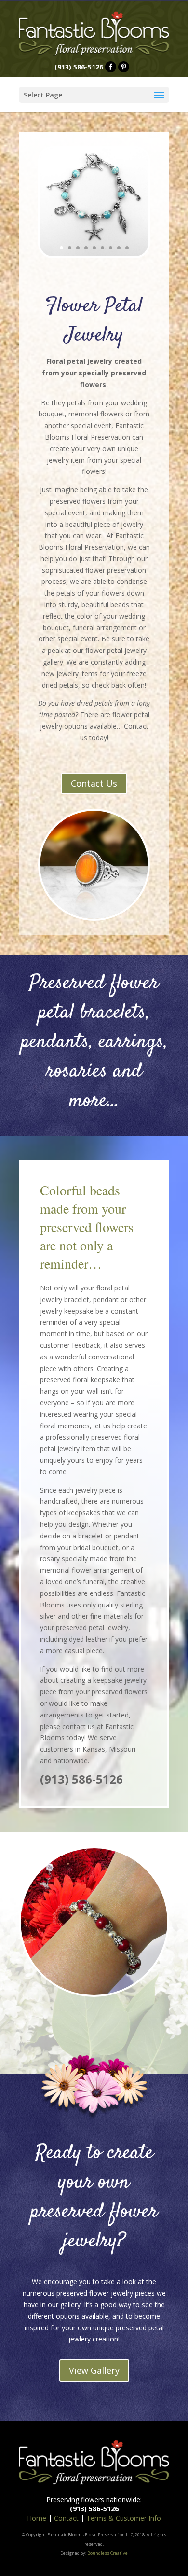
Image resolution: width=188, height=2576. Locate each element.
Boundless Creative (107, 2553)
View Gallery (94, 2370)
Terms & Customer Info (124, 2518)
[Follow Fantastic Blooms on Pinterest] (124, 67)
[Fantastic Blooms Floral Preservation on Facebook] (111, 67)
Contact (66, 2518)
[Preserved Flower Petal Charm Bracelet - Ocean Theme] (94, 254)
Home (37, 2518)
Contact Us (94, 783)
